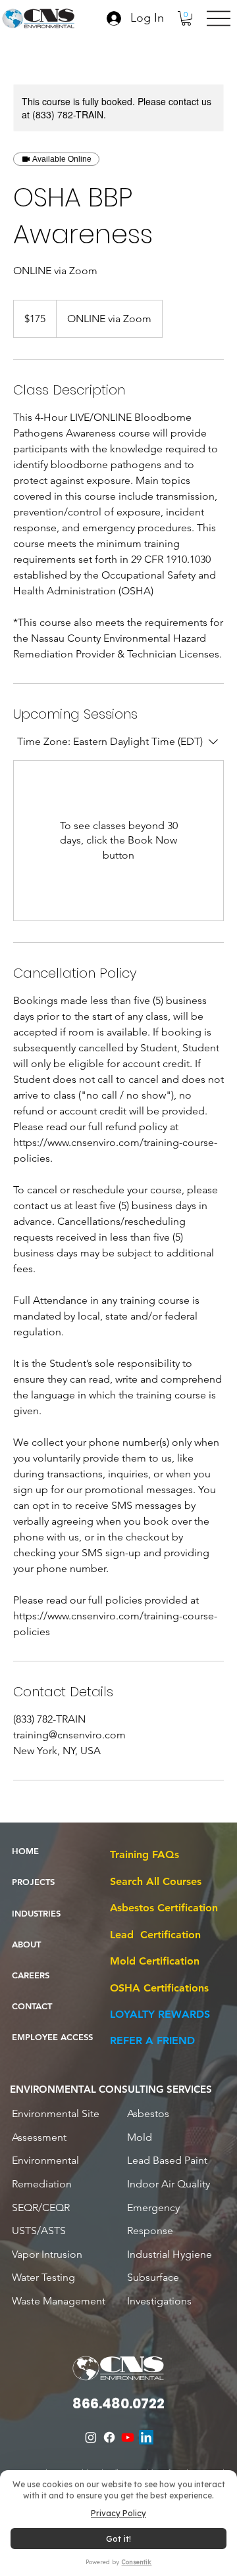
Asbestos (148, 2113)
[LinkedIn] (146, 2437)
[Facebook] (109, 2437)
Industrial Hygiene (170, 2254)
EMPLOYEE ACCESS (52, 2037)
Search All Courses (156, 1881)
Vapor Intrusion (47, 2254)
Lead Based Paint (167, 2160)
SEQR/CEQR (41, 2207)
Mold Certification (155, 1961)
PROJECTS (33, 1882)
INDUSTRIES (36, 1913)
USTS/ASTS (39, 2230)
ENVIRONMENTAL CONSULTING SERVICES (111, 2089)
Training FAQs (145, 1854)
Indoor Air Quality (169, 2184)
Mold (140, 2137)
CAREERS (31, 1975)
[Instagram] (91, 2437)
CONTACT (32, 2006)
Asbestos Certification (164, 1908)
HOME (25, 1851)
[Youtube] (128, 2437)
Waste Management (59, 2301)
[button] (186, 18)
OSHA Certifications (159, 1988)
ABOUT (26, 1944)
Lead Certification (155, 1935)
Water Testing (43, 2277)
